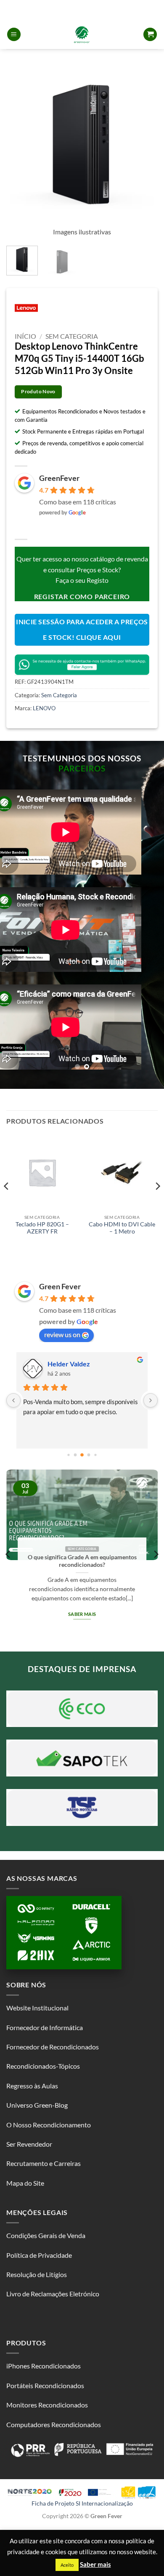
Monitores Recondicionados (47, 2405)
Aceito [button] (67, 2565)
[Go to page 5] (82, 1455)
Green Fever (60, 1286)
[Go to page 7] (95, 1455)
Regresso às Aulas (32, 2086)
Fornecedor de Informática (45, 2027)
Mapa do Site (25, 2183)
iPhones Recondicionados (44, 2366)
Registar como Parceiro (82, 596)
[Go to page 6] (89, 1455)
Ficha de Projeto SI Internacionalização (82, 2503)
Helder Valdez (69, 1364)
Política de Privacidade (39, 2255)
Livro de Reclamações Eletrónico (53, 2294)
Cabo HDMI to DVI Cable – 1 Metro (122, 1228)
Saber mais (133, 1605)
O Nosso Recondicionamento (49, 2125)
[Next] (144, 145)
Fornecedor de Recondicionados (53, 2047)
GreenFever (59, 478)
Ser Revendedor (29, 2144)
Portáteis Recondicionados (45, 2385)
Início (25, 336)
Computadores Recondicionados (54, 2424)
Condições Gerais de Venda (46, 2235)
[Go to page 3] (68, 1455)
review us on (62, 1334)
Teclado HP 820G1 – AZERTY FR (42, 1228)
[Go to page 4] (75, 1455)
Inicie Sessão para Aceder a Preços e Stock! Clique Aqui (82, 630)
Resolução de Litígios (37, 2274)
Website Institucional (37, 2008)
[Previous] (20, 145)
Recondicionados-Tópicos (43, 2066)
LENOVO (44, 708)
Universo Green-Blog (37, 2105)
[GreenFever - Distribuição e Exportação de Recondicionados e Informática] (82, 34)
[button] (14, 35)
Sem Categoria (72, 336)
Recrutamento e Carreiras (44, 2163)
